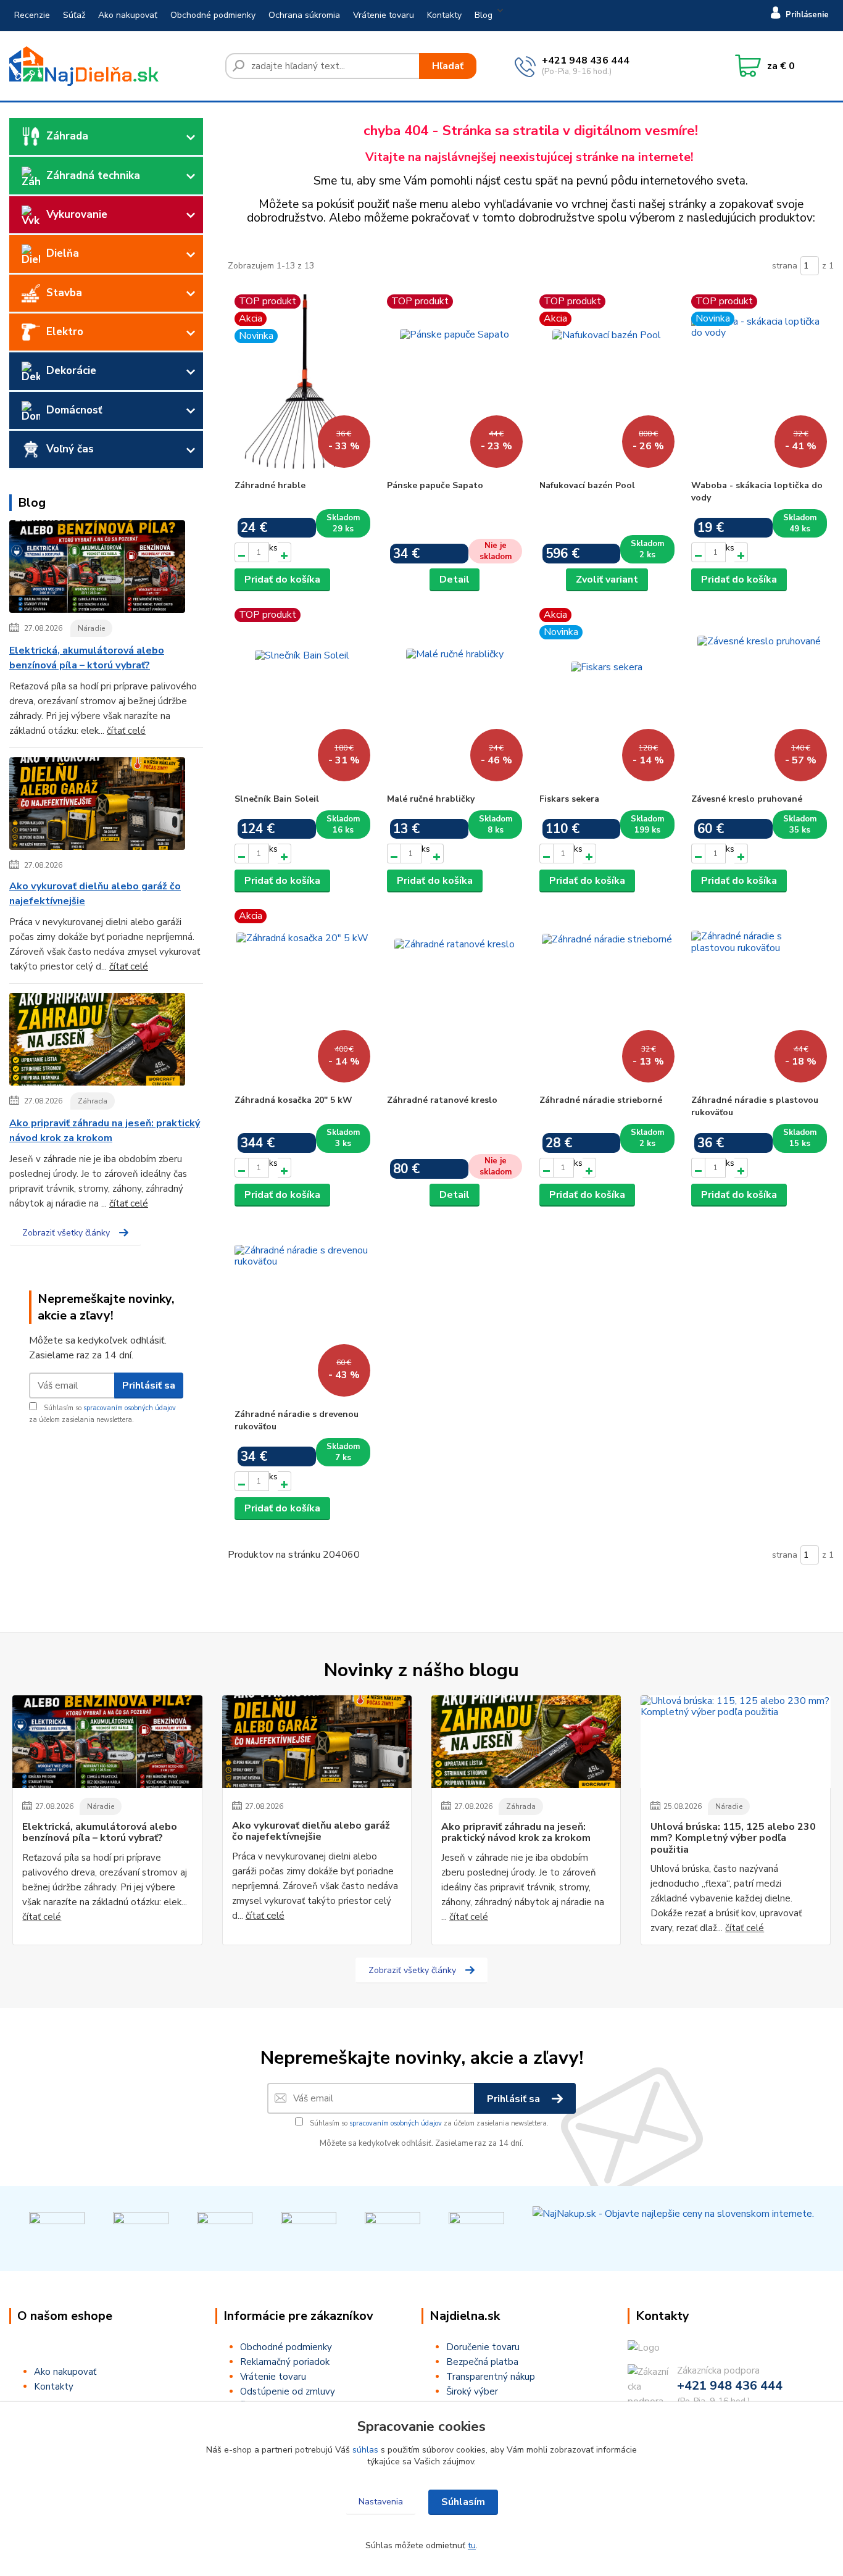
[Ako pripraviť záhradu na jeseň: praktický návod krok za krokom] (97, 1042)
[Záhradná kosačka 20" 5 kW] (302, 999)
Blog (484, 15)
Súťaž (74, 15)
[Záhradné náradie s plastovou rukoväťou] (759, 999)
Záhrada (67, 136)
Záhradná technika (93, 176)
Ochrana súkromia (304, 15)
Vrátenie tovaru (384, 15)
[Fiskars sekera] (607, 697)
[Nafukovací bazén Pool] (607, 384)
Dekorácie (71, 371)
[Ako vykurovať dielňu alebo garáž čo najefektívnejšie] (97, 806)
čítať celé (126, 731)
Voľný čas (70, 449)
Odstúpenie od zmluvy (288, 2391)
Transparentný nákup (491, 2377)
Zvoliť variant (607, 580)
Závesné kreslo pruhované (747, 799)
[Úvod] (112, 66)
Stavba (64, 293)
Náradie (91, 628)
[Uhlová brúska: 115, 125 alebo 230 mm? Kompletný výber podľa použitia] (735, 1742)
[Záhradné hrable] (302, 384)
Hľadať (448, 66)
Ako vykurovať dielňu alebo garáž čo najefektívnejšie (95, 894)
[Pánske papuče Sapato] (455, 384)
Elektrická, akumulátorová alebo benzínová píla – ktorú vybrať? (87, 658)
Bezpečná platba (482, 2362)
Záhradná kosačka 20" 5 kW (293, 1100)
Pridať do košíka (282, 580)
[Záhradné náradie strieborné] (607, 999)
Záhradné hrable (270, 485)
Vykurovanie (77, 214)
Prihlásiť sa (149, 1386)
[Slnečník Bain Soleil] (302, 697)
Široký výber (472, 2391)
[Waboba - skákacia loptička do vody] (759, 384)
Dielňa (63, 253)
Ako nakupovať (128, 15)
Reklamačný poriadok (285, 2362)
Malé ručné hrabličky (431, 799)
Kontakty (444, 15)
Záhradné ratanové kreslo (442, 1100)
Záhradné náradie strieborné (601, 1100)
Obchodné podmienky (213, 15)
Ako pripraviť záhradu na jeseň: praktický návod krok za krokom (105, 1131)
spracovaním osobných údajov (130, 1408)
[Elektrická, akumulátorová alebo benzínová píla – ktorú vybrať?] (97, 569)
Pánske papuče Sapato (435, 485)
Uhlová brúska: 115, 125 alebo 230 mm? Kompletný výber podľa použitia (733, 1838)
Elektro (65, 332)
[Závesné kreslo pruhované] (759, 697)
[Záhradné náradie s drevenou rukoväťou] (302, 1313)
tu (472, 2545)
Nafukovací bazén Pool (587, 485)
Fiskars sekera (569, 799)
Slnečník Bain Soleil (277, 799)
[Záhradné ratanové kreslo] (455, 999)
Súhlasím (463, 2502)
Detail (455, 580)
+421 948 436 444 (586, 60)
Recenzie (32, 15)
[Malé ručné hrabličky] (455, 697)
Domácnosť (74, 410)
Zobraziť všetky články (66, 1233)
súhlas (365, 2450)
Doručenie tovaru (483, 2347)
